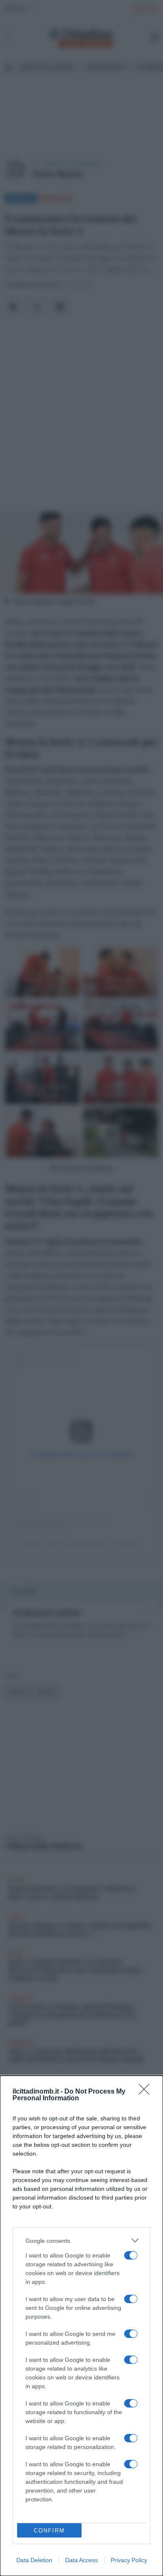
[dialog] (81, 2326)
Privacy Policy (129, 2560)
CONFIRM (49, 2531)
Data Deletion (34, 2560)
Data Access (81, 2560)
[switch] (131, 2255)
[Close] (147, 2092)
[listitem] (81, 2240)
